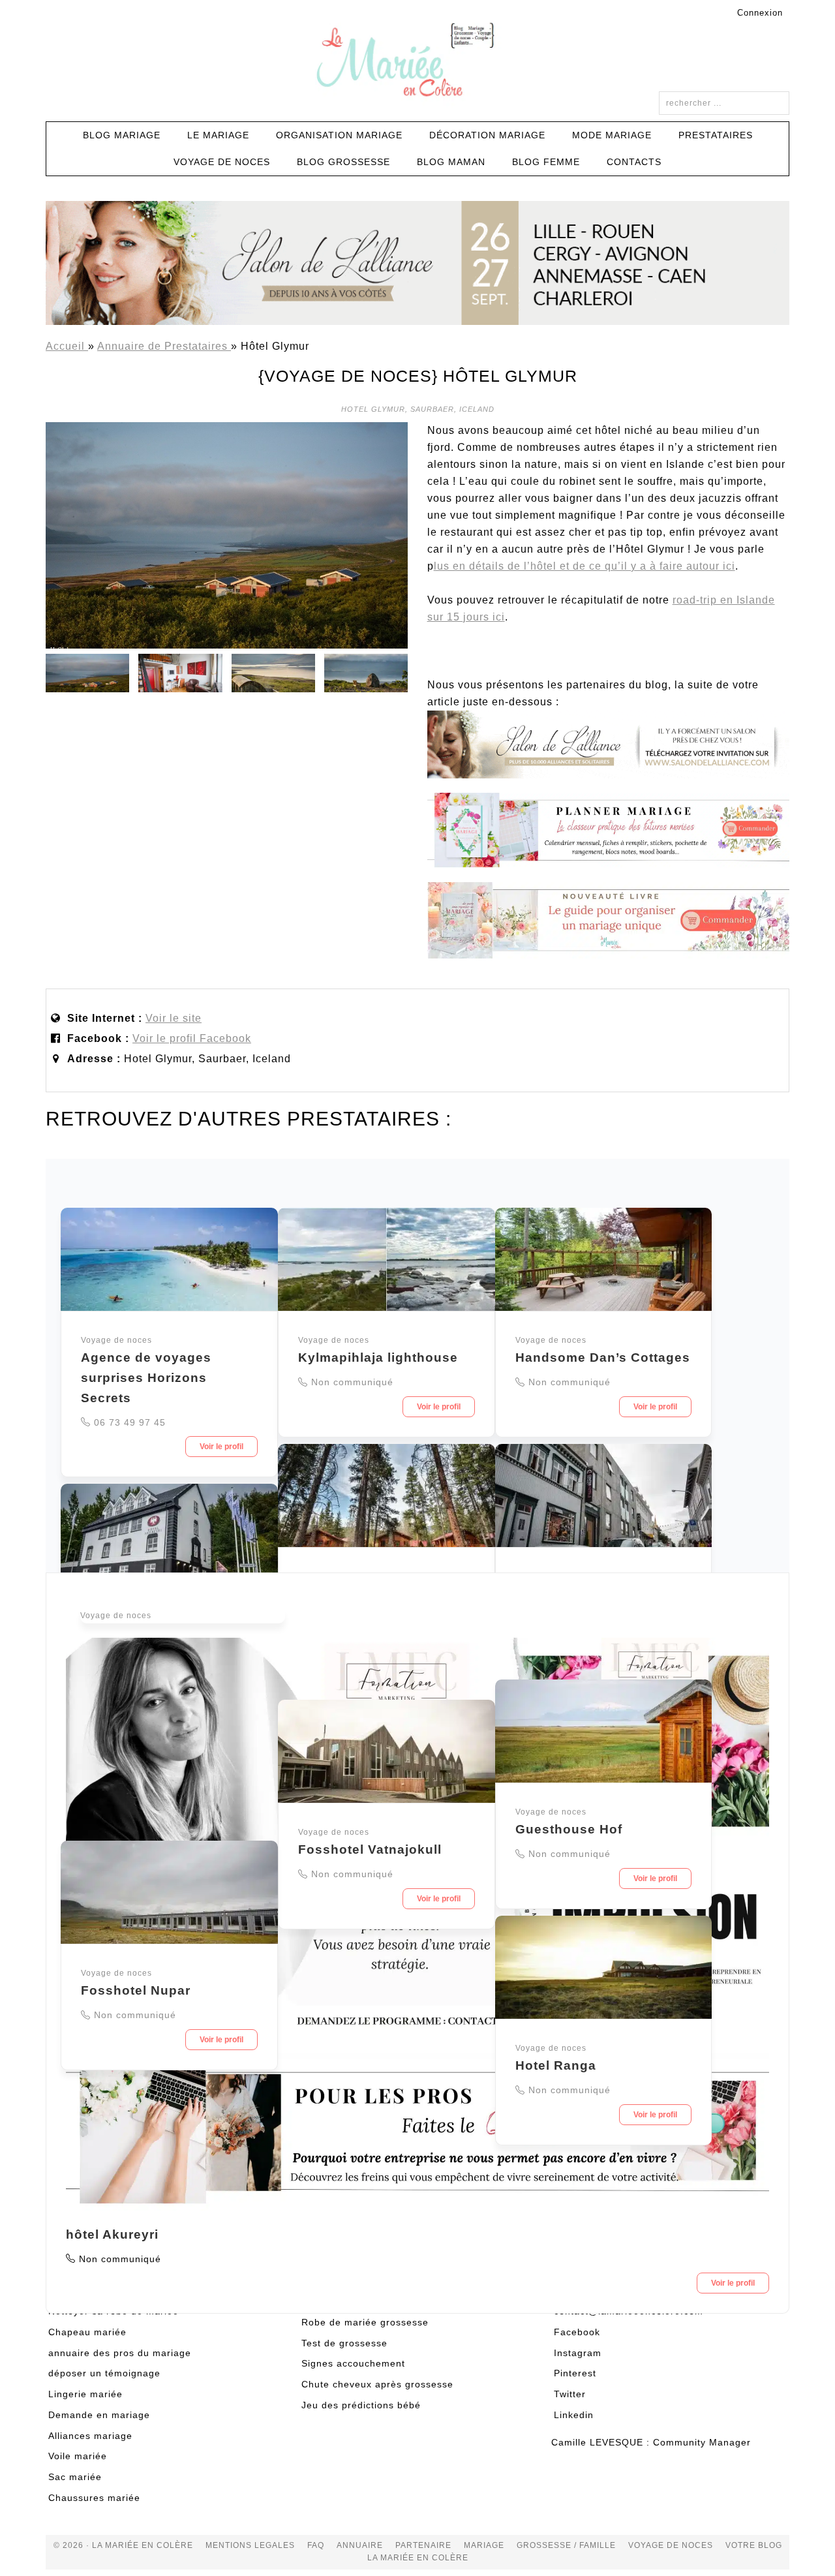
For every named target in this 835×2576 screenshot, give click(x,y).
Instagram (578, 2353)
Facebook (577, 2332)
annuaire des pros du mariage (120, 2353)
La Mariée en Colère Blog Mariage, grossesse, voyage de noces (417, 62)
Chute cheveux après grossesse (377, 2384)
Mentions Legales (250, 2545)
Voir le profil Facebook (192, 1038)
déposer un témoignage (104, 2373)
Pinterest (575, 2373)
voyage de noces (671, 2545)
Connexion (760, 13)
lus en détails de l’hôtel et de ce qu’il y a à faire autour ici (584, 566)
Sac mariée (75, 2477)
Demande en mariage (99, 2415)
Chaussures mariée (94, 2498)
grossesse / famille (566, 2545)
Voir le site (174, 1018)
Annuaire (360, 2545)
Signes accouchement (353, 2363)
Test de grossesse (344, 2343)
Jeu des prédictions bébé (361, 2405)
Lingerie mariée (85, 2394)
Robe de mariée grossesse (365, 2322)
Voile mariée (78, 2456)
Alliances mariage (90, 2436)
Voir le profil (221, 1447)
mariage (484, 2545)
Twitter (570, 2394)
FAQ (316, 2545)
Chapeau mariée (87, 2332)
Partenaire (423, 2545)
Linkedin (574, 2415)
